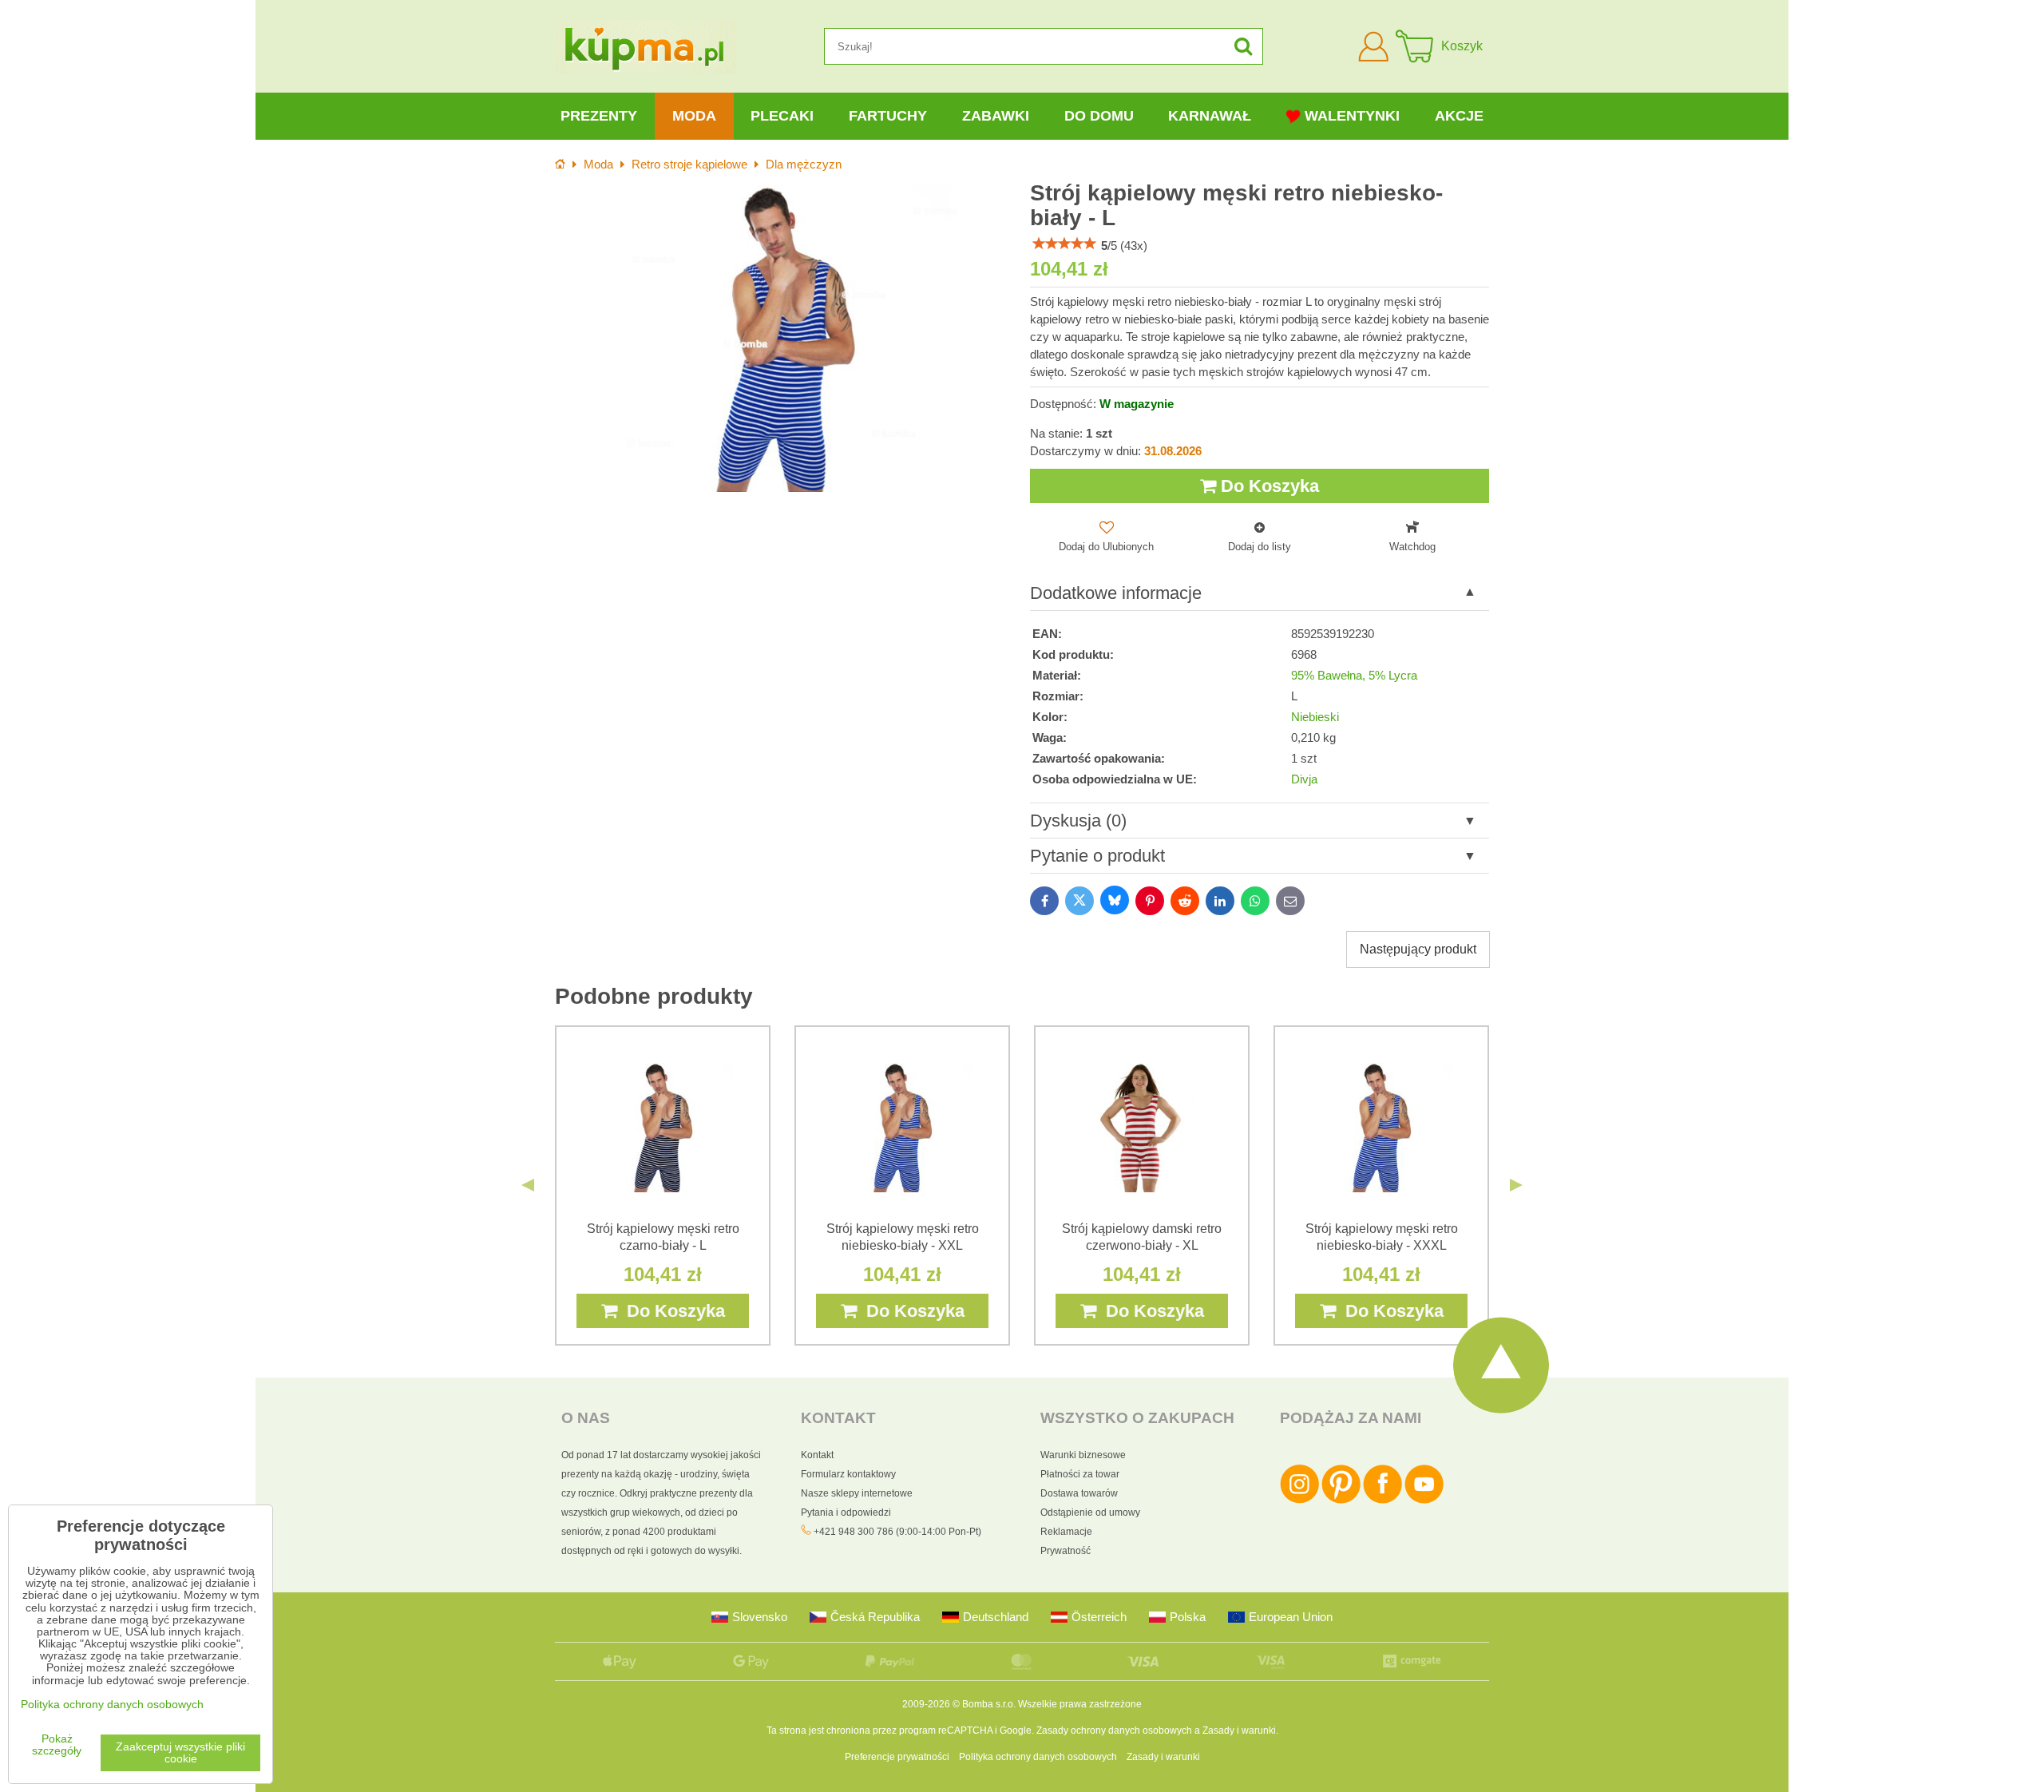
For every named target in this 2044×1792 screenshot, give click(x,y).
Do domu (1099, 116)
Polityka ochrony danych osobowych (1038, 1757)
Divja (1304, 779)
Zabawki (996, 116)
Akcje (1459, 116)
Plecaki (782, 116)
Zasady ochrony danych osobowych (1114, 1731)
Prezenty (599, 116)
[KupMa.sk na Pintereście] (1341, 1501)
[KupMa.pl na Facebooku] (1382, 1501)
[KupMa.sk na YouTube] (1424, 1501)
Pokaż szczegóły (57, 1745)
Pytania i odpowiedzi (846, 1512)
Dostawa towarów (1079, 1493)
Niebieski (1315, 717)
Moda (694, 116)
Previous (528, 1185)
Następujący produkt (1418, 949)
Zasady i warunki (1239, 1731)
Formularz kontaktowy (848, 1474)
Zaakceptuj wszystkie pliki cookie (180, 1753)
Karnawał (1210, 116)
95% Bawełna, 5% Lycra (1354, 676)
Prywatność (1066, 1551)
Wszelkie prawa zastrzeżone (1080, 1704)
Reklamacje (1066, 1532)
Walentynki (1352, 116)
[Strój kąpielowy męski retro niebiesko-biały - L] (784, 338)
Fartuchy (888, 116)
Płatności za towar (1080, 1474)
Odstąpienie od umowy (1090, 1512)
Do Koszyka (1268, 486)
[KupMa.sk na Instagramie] (1299, 1501)
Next (1516, 1185)
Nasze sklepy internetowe (857, 1493)
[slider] (1064, 244)
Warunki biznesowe (1083, 1455)
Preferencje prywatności (897, 1757)
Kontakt (817, 1455)
